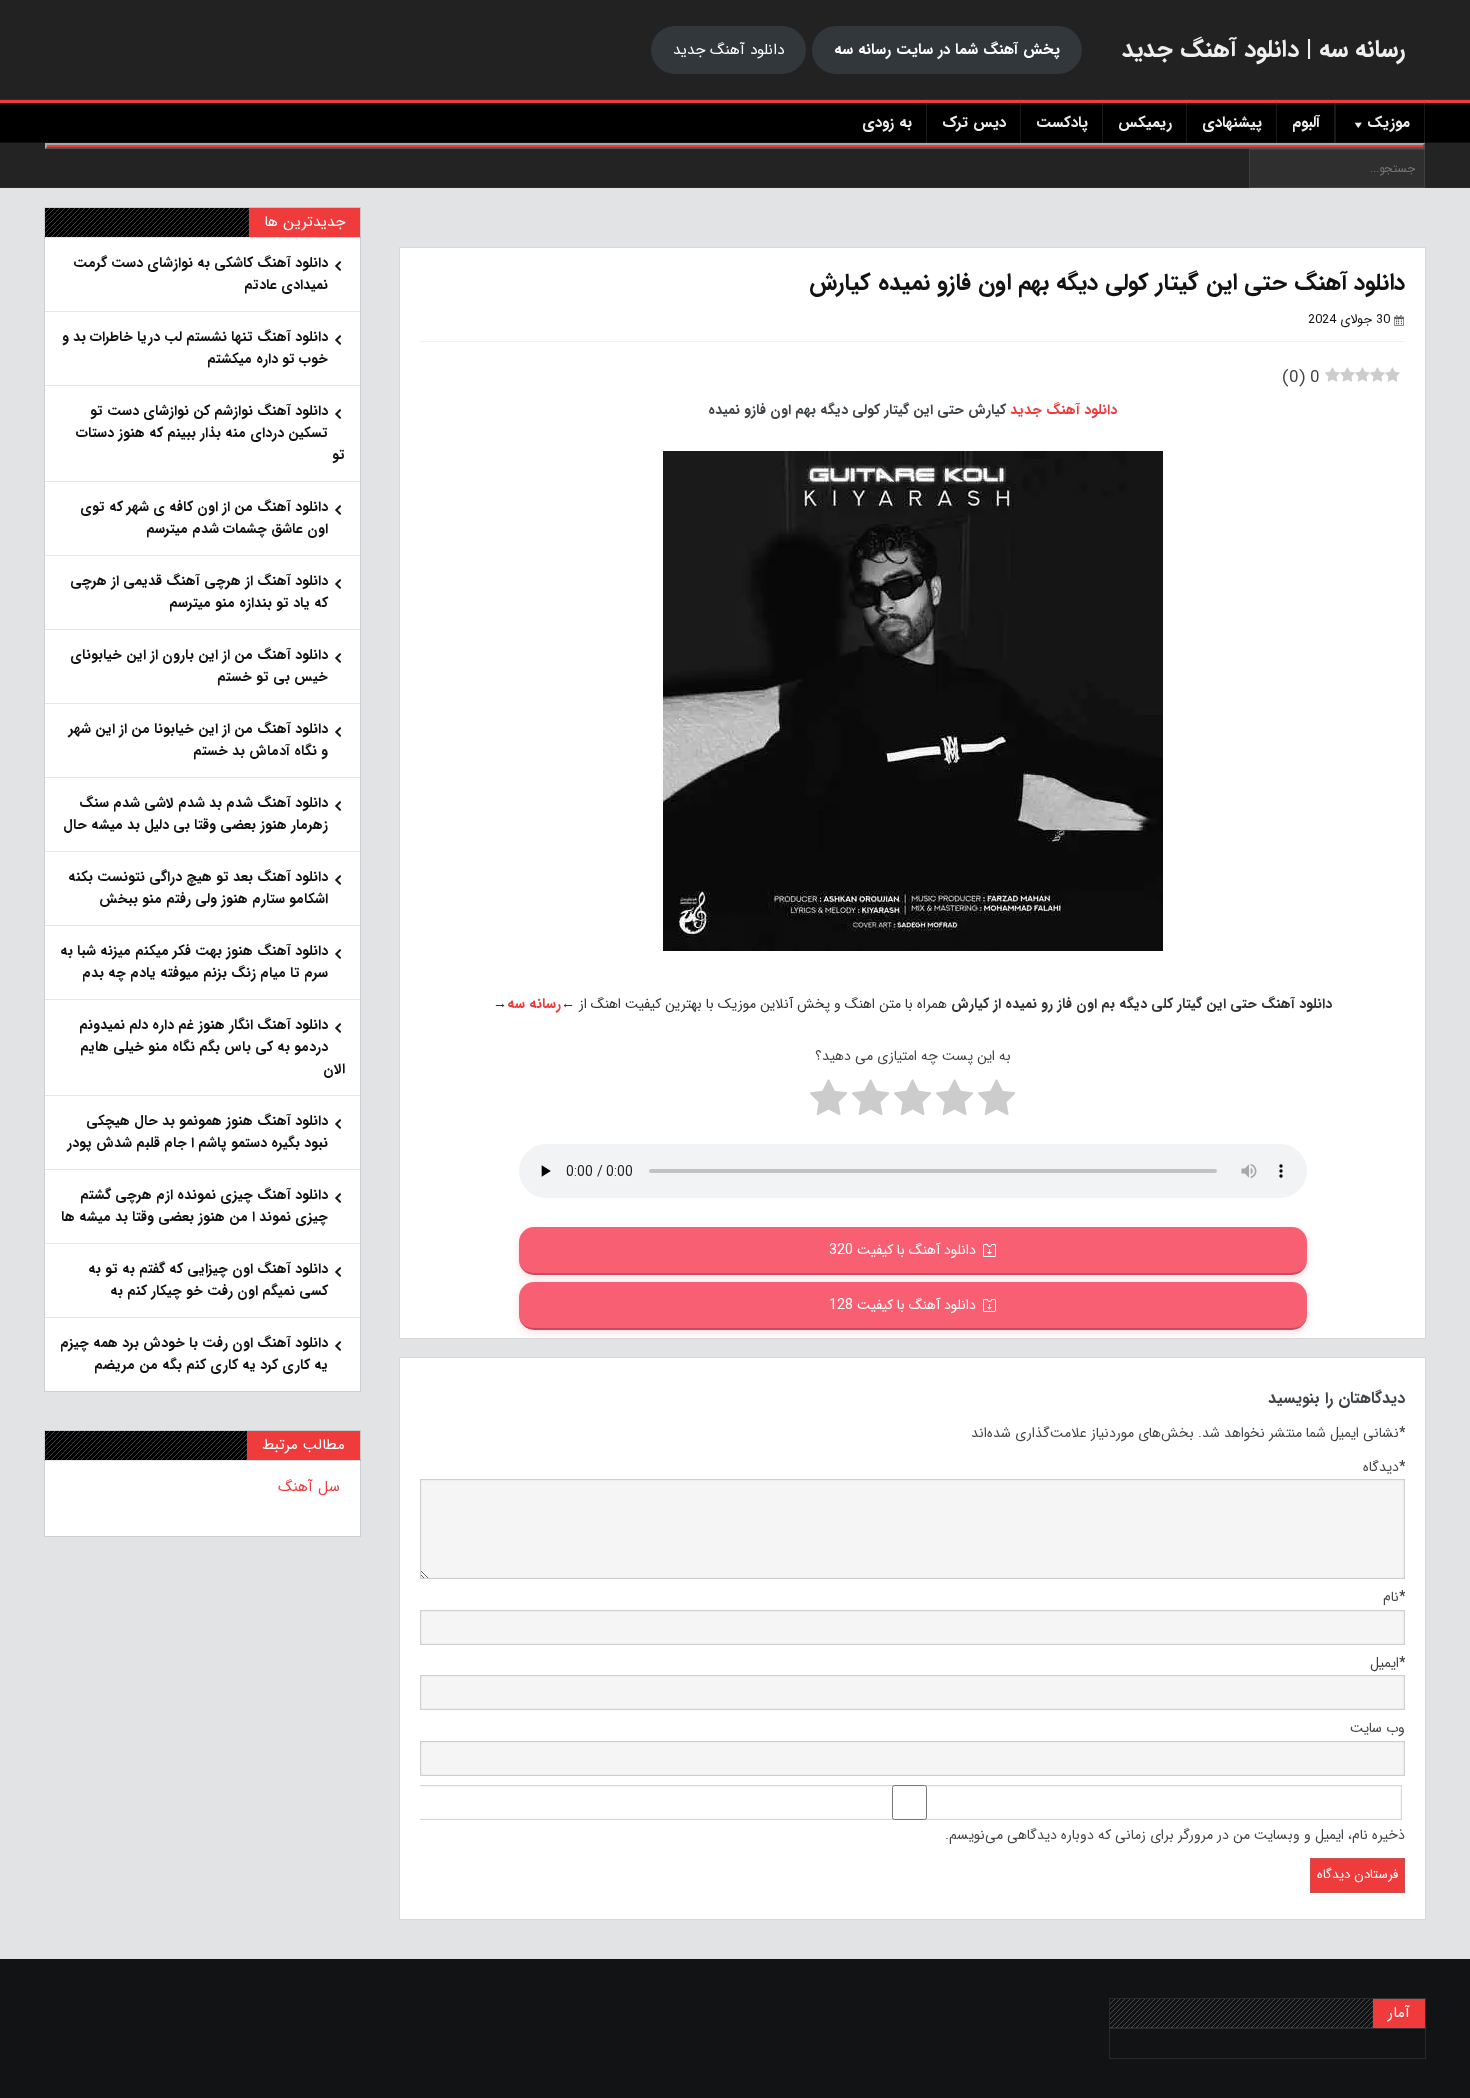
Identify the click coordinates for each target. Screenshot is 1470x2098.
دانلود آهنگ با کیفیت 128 (902, 1305)
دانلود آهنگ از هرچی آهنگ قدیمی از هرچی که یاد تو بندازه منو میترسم (199, 592)
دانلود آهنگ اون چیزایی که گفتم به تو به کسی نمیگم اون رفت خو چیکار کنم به (208, 1280)
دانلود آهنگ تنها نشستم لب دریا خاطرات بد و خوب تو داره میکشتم (195, 348)
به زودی (887, 123)
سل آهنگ (309, 1487)
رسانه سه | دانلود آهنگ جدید (1263, 50)
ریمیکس (1145, 123)
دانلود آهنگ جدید (728, 50)
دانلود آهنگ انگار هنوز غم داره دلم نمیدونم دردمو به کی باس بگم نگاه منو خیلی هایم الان (212, 1047)
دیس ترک (974, 123)
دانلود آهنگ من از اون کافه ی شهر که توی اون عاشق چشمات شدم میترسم (204, 518)
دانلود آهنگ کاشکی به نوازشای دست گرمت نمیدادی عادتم (200, 274)
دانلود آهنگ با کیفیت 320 (902, 1250)
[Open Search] (735, 146)
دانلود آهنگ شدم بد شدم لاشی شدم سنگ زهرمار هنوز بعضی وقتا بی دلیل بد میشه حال (195, 814)
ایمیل (1387, 1663)
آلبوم (1306, 123)
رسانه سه (534, 1004)
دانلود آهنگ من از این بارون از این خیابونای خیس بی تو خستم (199, 666)
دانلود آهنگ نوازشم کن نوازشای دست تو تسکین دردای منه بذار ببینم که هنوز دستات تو (210, 433)
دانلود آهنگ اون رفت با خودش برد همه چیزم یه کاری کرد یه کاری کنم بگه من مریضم (194, 1354)
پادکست (1062, 123)
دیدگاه (1384, 1467)
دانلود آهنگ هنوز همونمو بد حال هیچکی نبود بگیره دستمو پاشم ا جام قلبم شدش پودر (197, 1132)
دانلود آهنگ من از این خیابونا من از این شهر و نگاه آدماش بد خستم (198, 740)
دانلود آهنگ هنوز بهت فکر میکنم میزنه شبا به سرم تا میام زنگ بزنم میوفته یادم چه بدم (194, 962)
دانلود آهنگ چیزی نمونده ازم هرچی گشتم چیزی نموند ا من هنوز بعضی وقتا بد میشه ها (194, 1206)
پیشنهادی (1232, 123)
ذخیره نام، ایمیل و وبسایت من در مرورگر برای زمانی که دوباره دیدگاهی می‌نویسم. (1175, 1835)
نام (1394, 1597)
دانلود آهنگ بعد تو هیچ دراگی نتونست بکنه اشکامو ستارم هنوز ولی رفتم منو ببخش (198, 888)
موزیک (1388, 123)
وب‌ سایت (1377, 1728)
